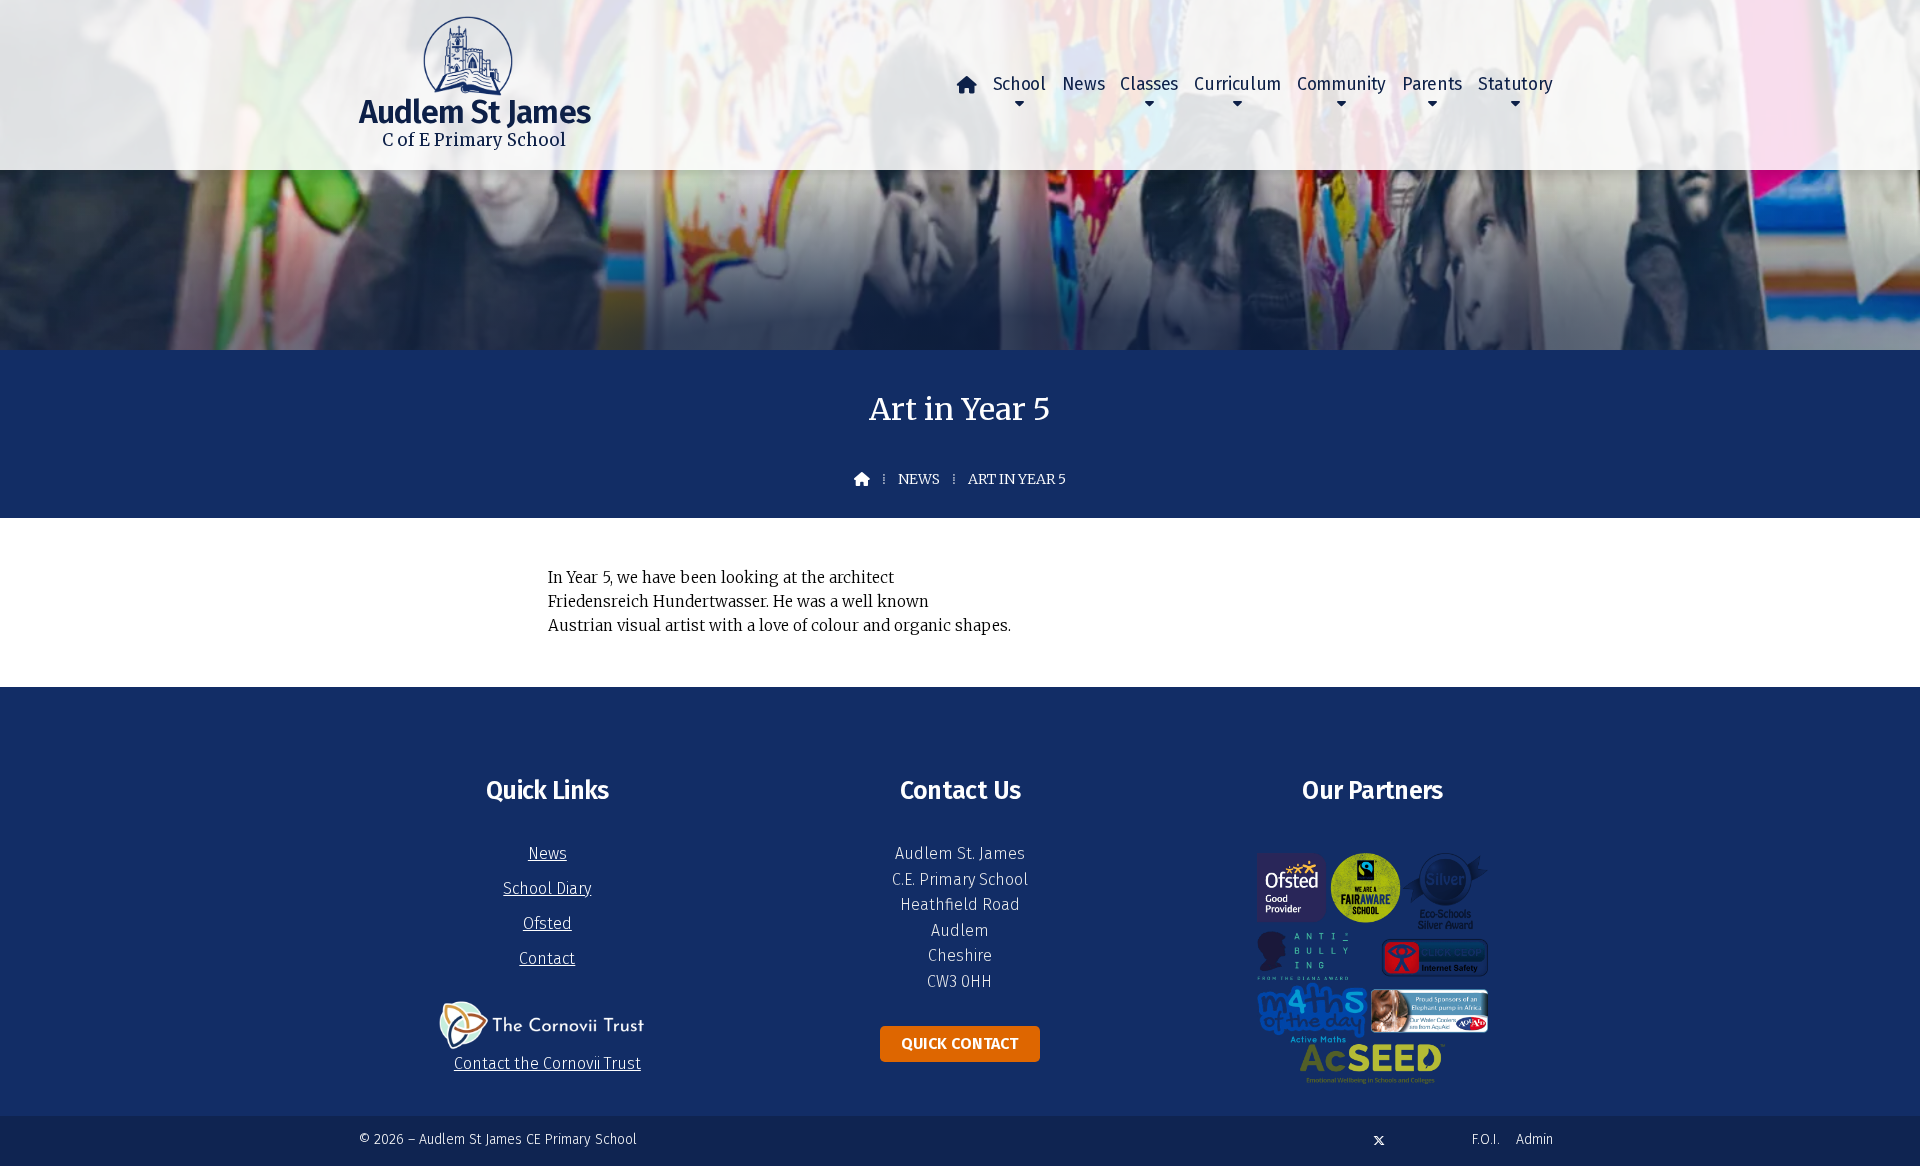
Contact (547, 958)
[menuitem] (967, 85)
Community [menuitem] (1341, 84)
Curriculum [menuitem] (1237, 84)
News (919, 479)
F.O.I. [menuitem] (1486, 1139)
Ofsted (547, 923)
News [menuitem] (1083, 84)
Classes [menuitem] (1149, 84)
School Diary (547, 888)
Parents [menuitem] (1432, 84)
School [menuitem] (1019, 84)
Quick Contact (959, 1043)
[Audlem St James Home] (436, 48)
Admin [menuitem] (1534, 1139)
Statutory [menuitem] (1515, 84)
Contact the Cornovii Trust (547, 1063)
